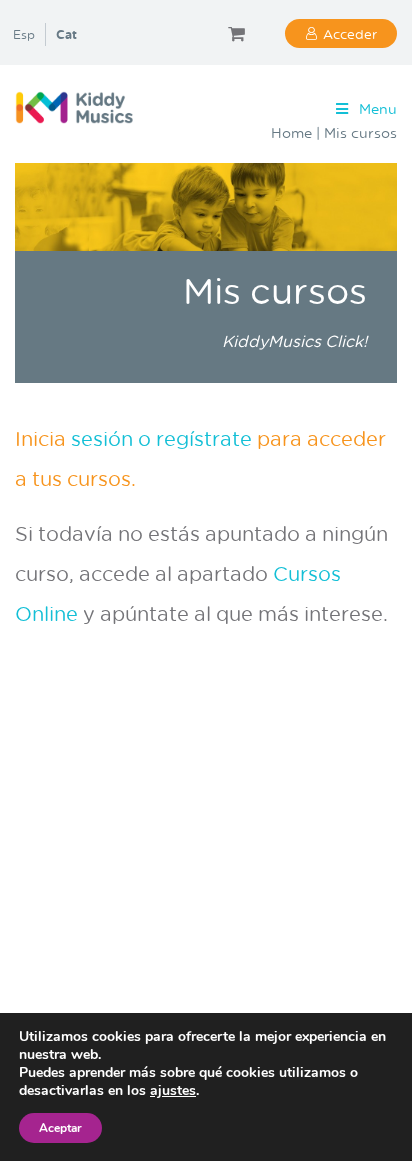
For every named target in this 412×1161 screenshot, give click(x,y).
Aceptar (60, 1128)
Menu (378, 108)
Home (291, 132)
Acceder (350, 33)
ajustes (173, 1091)
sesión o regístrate (164, 438)
